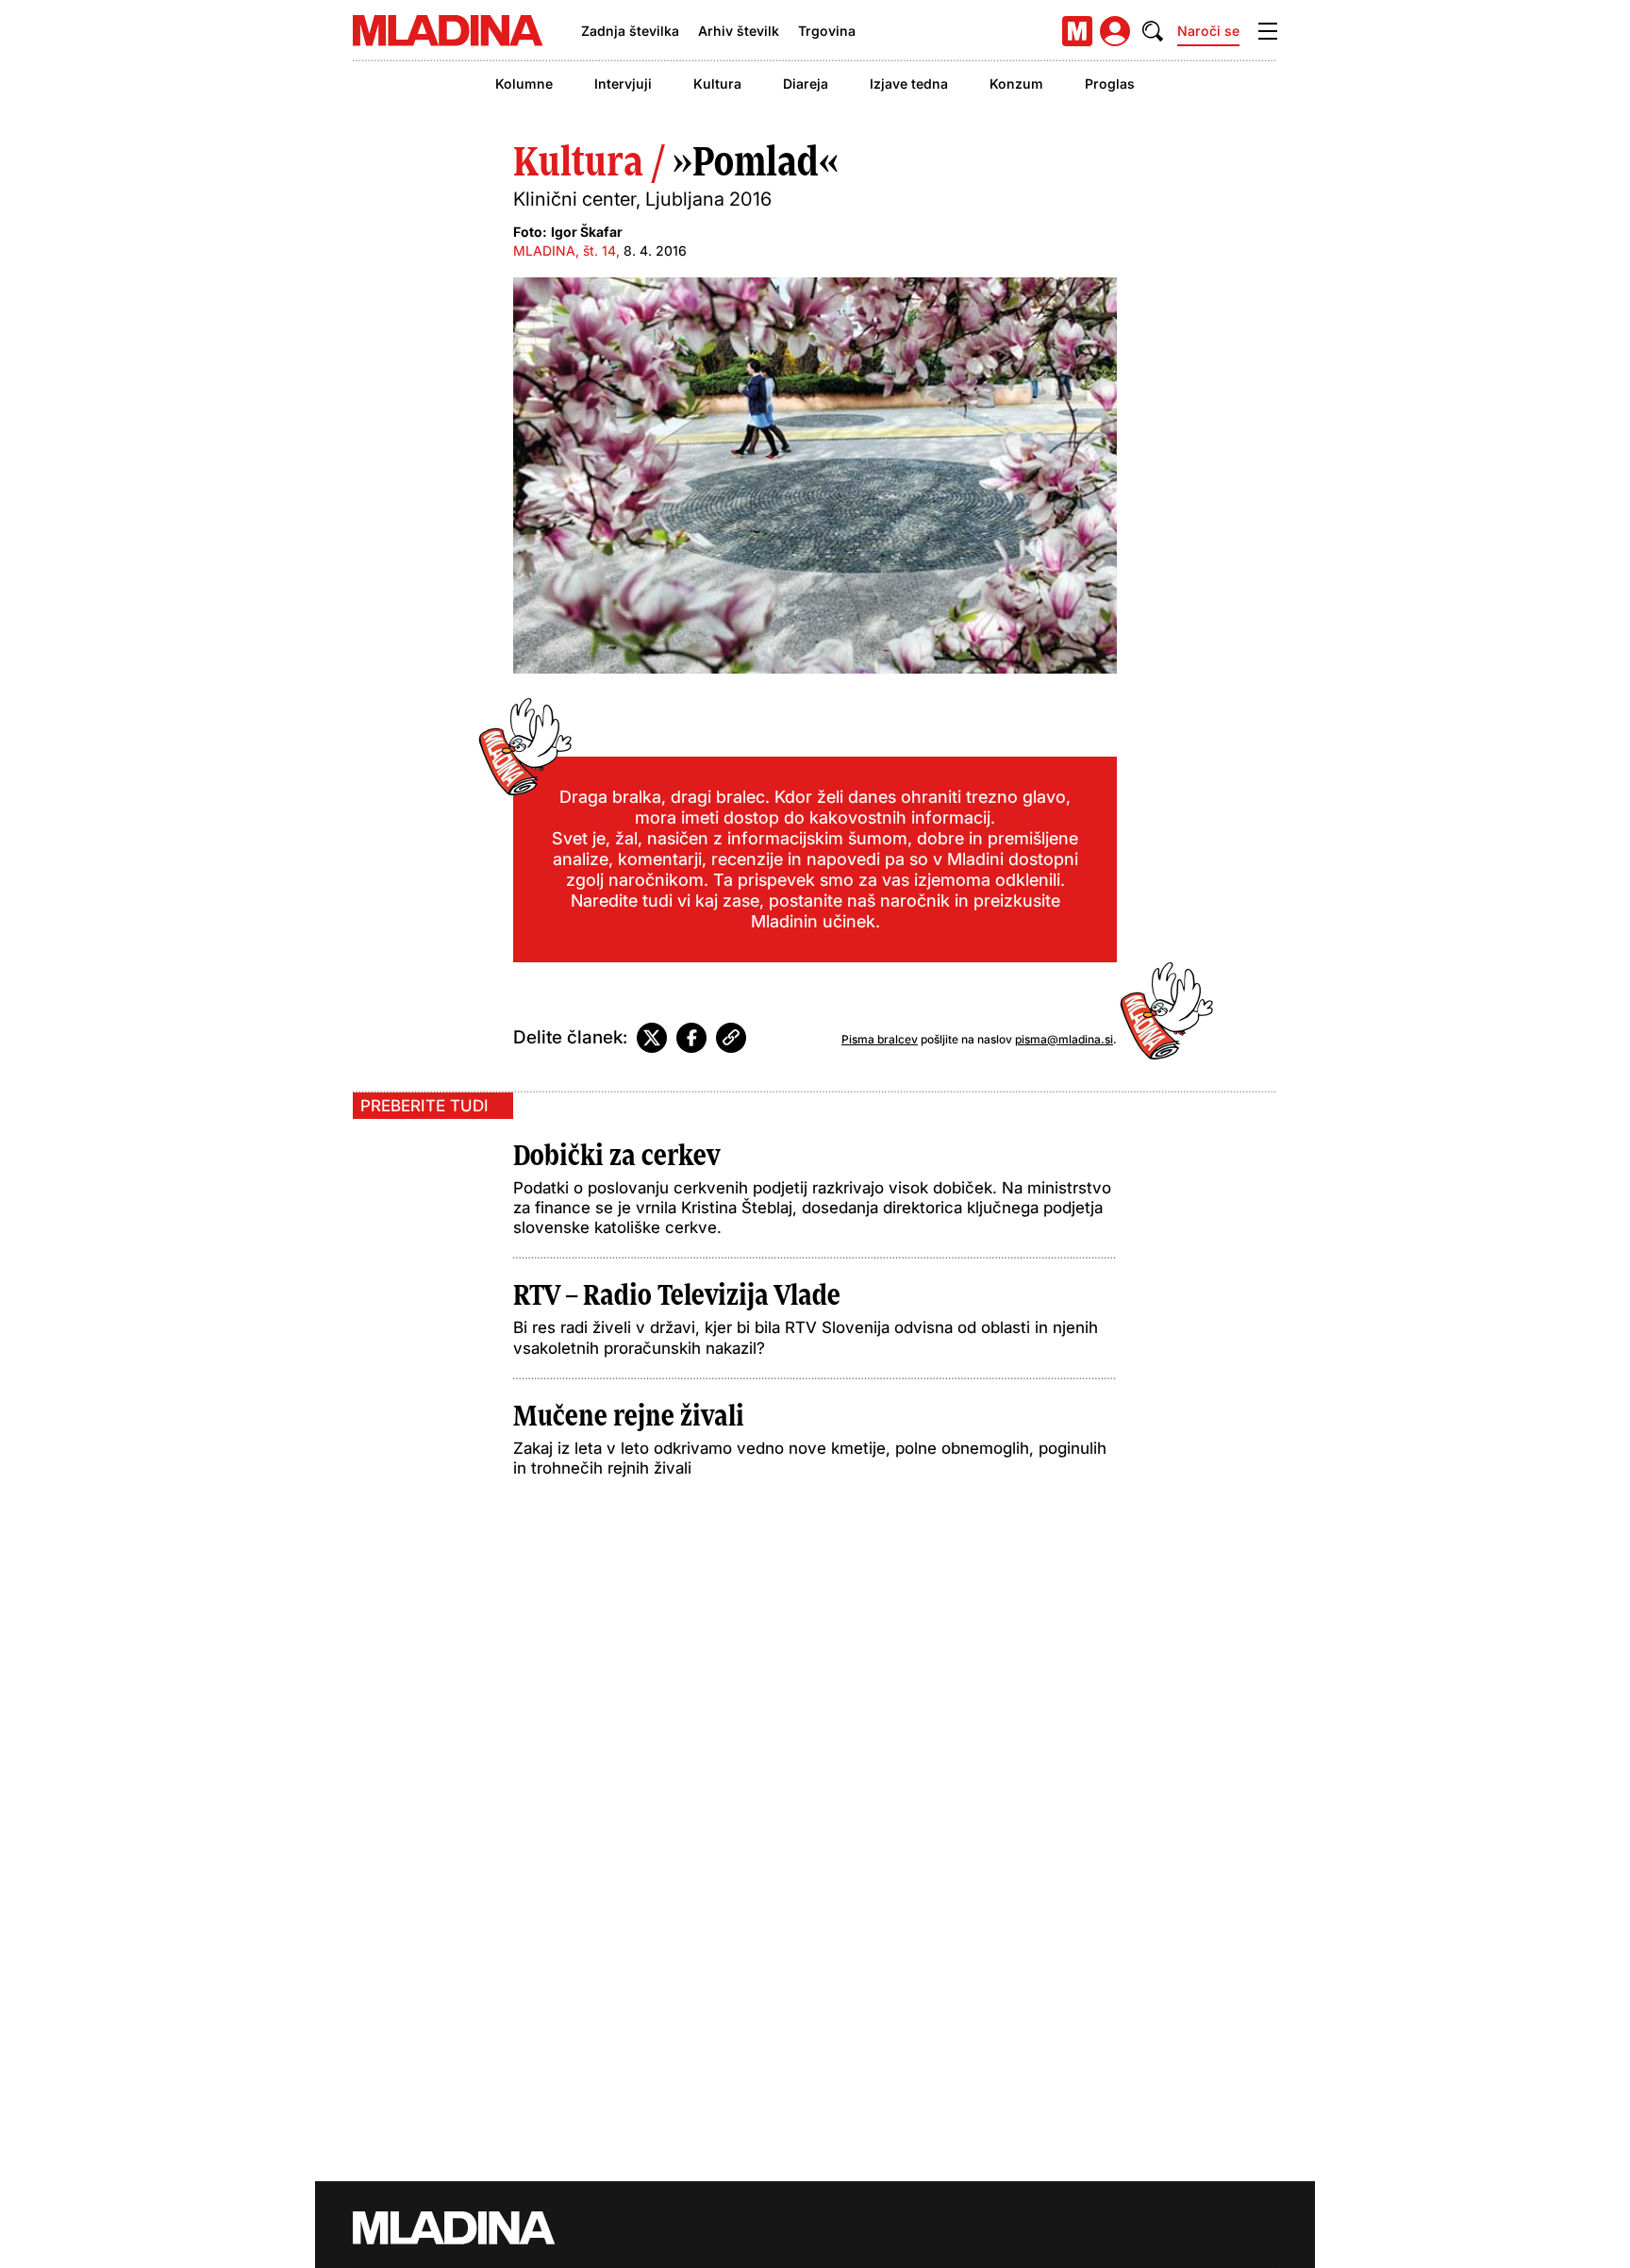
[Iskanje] (1153, 31)
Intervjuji (623, 83)
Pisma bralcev (880, 1039)
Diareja (806, 83)
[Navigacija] (1268, 31)
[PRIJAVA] (1115, 31)
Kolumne (524, 83)
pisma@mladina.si (1064, 1039)
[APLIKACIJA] (1077, 31)
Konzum (1016, 83)
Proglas (1110, 83)
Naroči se (1208, 31)
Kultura (717, 83)
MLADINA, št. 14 (565, 250)
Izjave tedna (909, 83)
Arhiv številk (739, 31)
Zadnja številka (630, 31)
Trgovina (827, 31)
